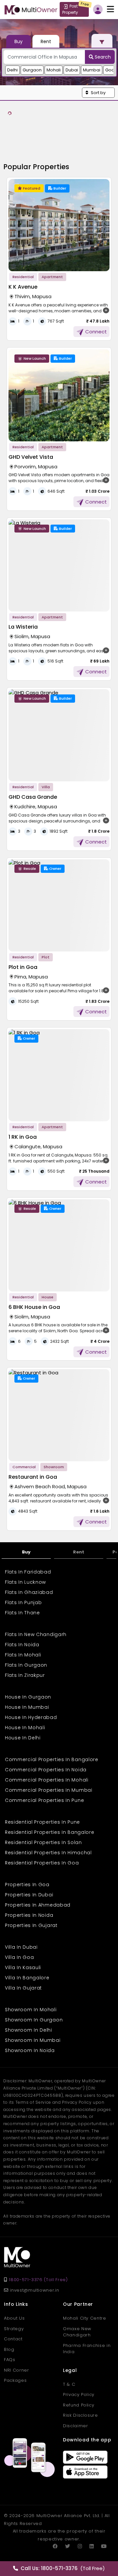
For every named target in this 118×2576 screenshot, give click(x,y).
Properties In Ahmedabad (38, 1905)
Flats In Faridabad (28, 1572)
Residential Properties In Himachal (48, 1853)
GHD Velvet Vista (31, 457)
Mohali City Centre (85, 2318)
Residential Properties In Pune (42, 1822)
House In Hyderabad (31, 1717)
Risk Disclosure (80, 2415)
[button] (98, 93)
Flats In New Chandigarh (36, 1634)
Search (102, 57)
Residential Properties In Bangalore (50, 1832)
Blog (9, 2349)
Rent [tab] (46, 41)
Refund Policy (79, 2405)
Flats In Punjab (23, 1602)
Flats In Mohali (23, 1655)
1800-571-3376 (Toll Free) (38, 2280)
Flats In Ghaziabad (29, 1592)
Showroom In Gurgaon (34, 2020)
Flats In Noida (22, 1645)
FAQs (10, 2360)
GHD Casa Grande (33, 797)
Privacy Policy (79, 2394)
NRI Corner (17, 2370)
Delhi (12, 70)
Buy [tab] (19, 41)
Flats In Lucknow (25, 1582)
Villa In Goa (19, 1957)
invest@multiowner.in (34, 2290)
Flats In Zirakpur (25, 1675)
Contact (13, 2339)
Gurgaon (32, 70)
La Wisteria (23, 627)
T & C (69, 2384)
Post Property (70, 9)
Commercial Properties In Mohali (47, 1780)
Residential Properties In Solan (43, 1842)
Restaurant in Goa (33, 1477)
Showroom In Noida (30, 2050)
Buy (26, 1552)
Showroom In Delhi (29, 2030)
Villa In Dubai (21, 1947)
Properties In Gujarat (31, 1925)
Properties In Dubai (29, 1895)
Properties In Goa (27, 1885)
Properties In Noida (29, 1915)
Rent (79, 1552)
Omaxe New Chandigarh (77, 2332)
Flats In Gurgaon (26, 1665)
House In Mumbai (27, 1707)
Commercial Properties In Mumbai (49, 1790)
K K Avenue (23, 287)
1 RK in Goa (23, 1137)
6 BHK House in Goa (34, 1307)
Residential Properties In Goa (42, 1863)
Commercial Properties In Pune (44, 1800)
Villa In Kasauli (23, 1967)
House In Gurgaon (28, 1697)
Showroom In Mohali (31, 2010)
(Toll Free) (63, 2568)
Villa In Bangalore (27, 1978)
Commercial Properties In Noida (46, 1770)
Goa (110, 70)
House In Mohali (25, 1728)
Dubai (72, 70)
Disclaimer (76, 2426)
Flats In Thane (22, 1613)
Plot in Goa (23, 967)
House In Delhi (23, 1738)
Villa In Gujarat (23, 1988)
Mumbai (92, 70)
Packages (15, 2380)
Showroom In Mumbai (33, 2040)
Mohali (54, 70)
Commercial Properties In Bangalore (52, 1759)
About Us (14, 2318)
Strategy (14, 2329)
